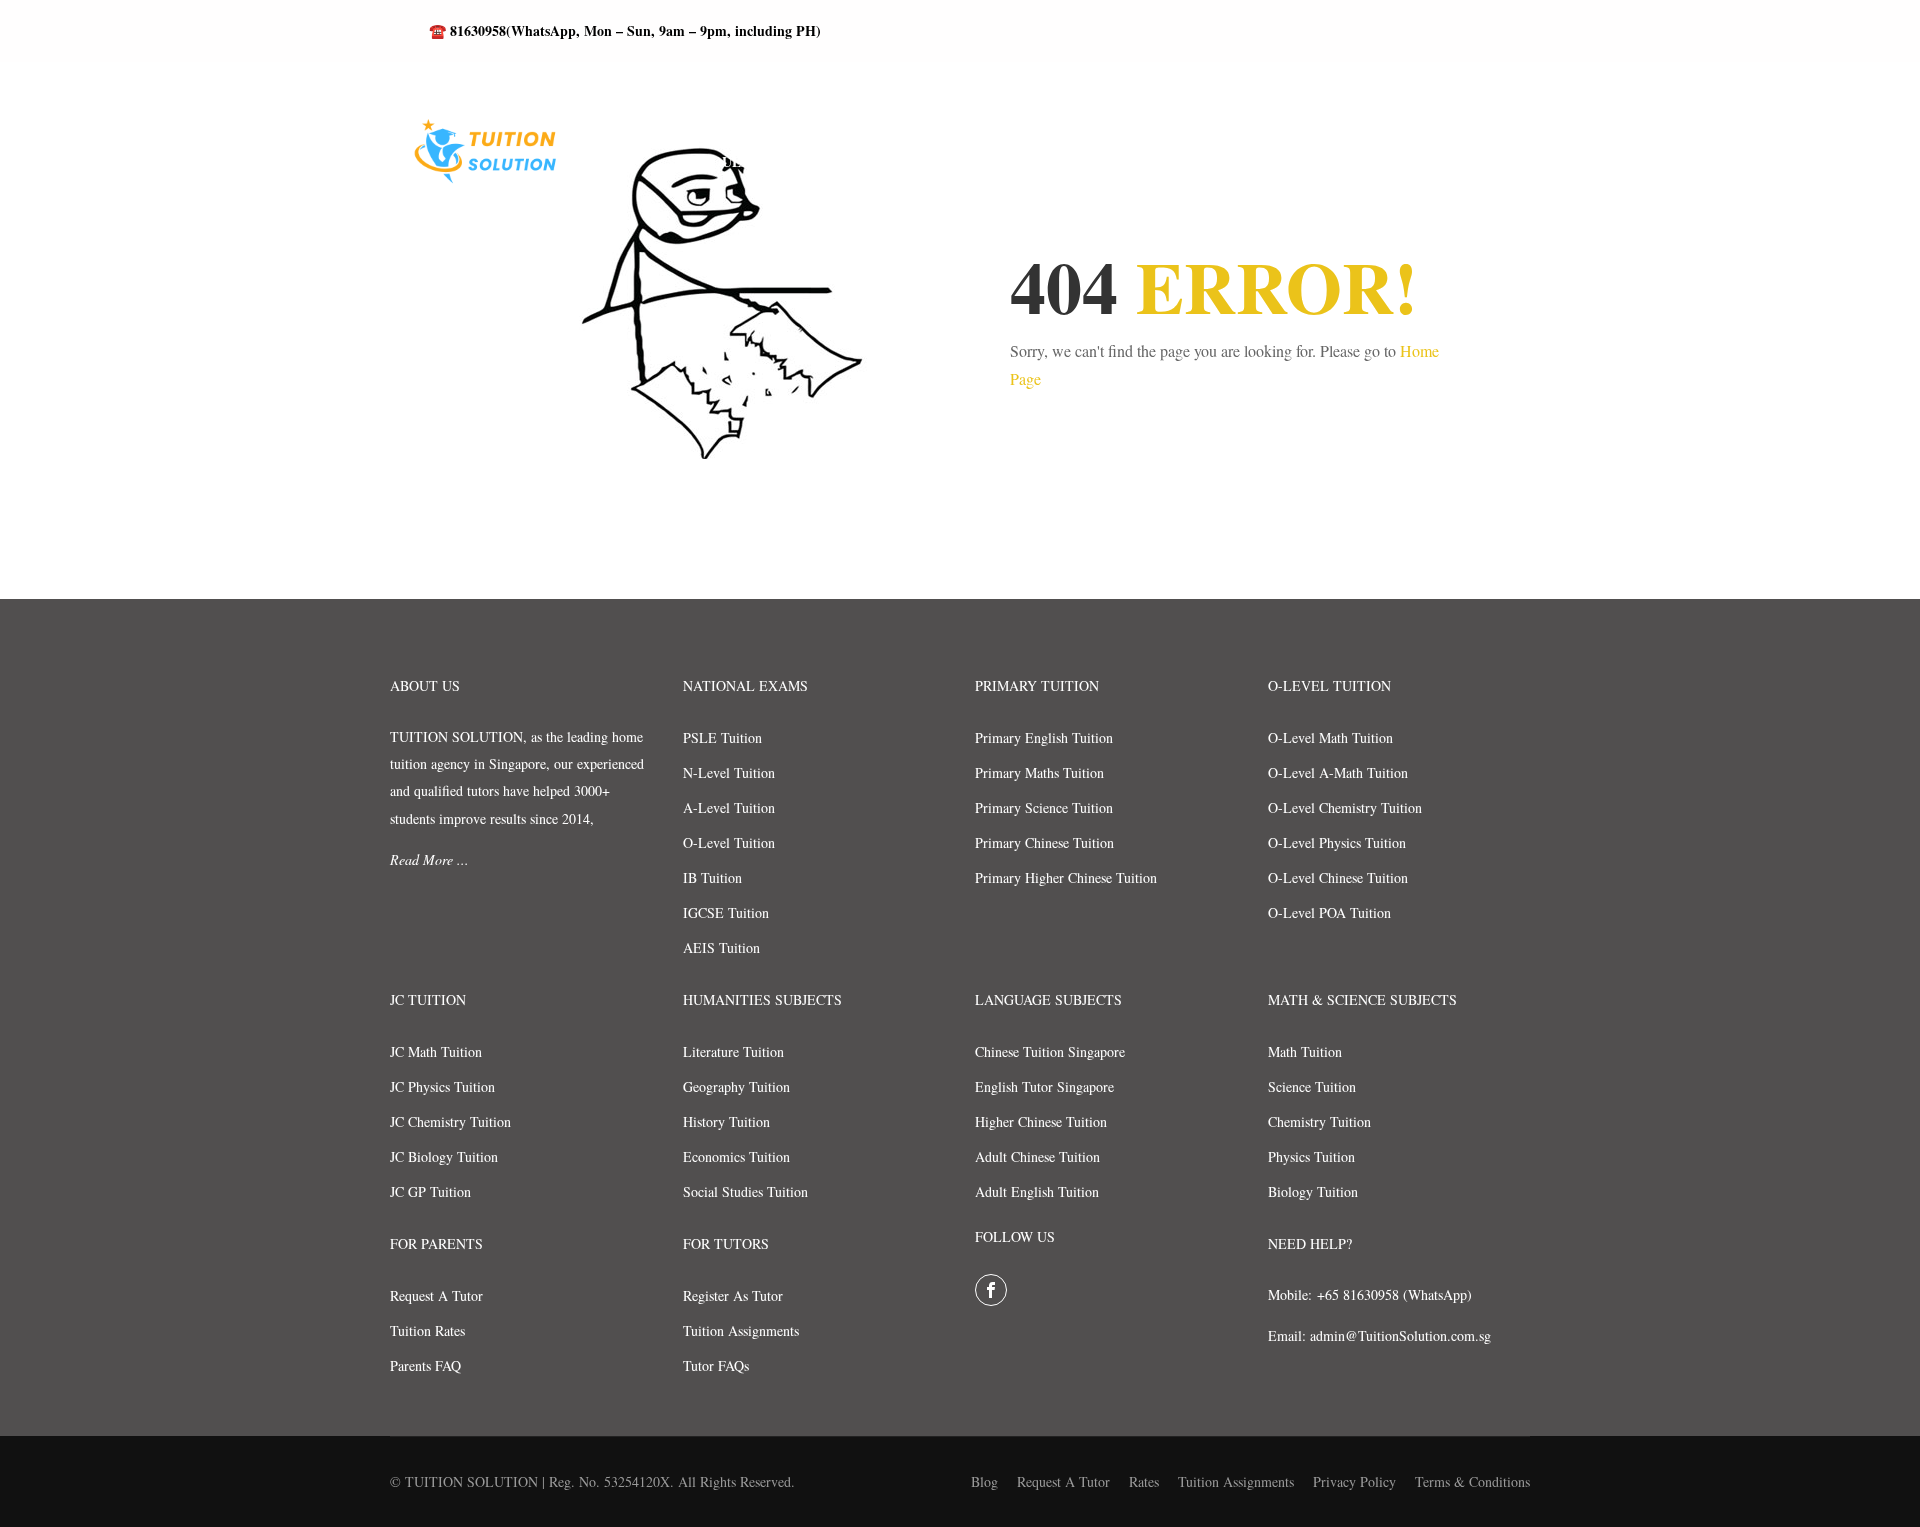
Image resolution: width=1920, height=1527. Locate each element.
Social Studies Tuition (745, 1191)
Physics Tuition (1311, 1156)
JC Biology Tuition (444, 1156)
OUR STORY (1134, 161)
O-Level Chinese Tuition (1338, 877)
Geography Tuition (736, 1086)
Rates (1144, 1481)
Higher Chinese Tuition (1041, 1121)
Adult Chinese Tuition (1037, 1156)
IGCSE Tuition (726, 912)
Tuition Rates (427, 1330)
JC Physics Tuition (442, 1086)
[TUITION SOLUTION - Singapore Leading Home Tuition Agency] (480, 162)
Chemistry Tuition (1319, 1121)
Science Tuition (1312, 1086)
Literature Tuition (733, 1051)
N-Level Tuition (729, 772)
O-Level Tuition (729, 842)
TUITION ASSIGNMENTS (1448, 161)
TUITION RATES (923, 161)
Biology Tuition (1313, 1191)
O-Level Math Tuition (1330, 737)
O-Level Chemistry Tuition (1345, 807)
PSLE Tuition (722, 737)
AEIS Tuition (721, 947)
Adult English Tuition (1037, 1191)
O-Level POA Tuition (1329, 912)
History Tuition (726, 1121)
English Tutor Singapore (1044, 1086)
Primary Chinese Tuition (1044, 842)
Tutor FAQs (716, 1365)
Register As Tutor (733, 1295)
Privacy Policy (1354, 1481)
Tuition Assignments (741, 1330)
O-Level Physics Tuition (1337, 842)
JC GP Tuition (430, 1191)
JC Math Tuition (436, 1051)
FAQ (1035, 161)
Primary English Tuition (1044, 737)
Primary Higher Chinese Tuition (1066, 877)
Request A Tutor (436, 1295)
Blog (984, 1481)
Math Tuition (1305, 1051)
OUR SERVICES (1270, 161)
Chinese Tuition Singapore (1050, 1051)
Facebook (991, 1290)
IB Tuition (712, 877)
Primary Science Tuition (1044, 807)
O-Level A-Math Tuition (1338, 772)
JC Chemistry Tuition (450, 1121)
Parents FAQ (425, 1365)
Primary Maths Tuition (1039, 772)
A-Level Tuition (729, 807)
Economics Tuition (736, 1156)
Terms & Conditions (1472, 1481)
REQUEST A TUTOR (758, 161)
